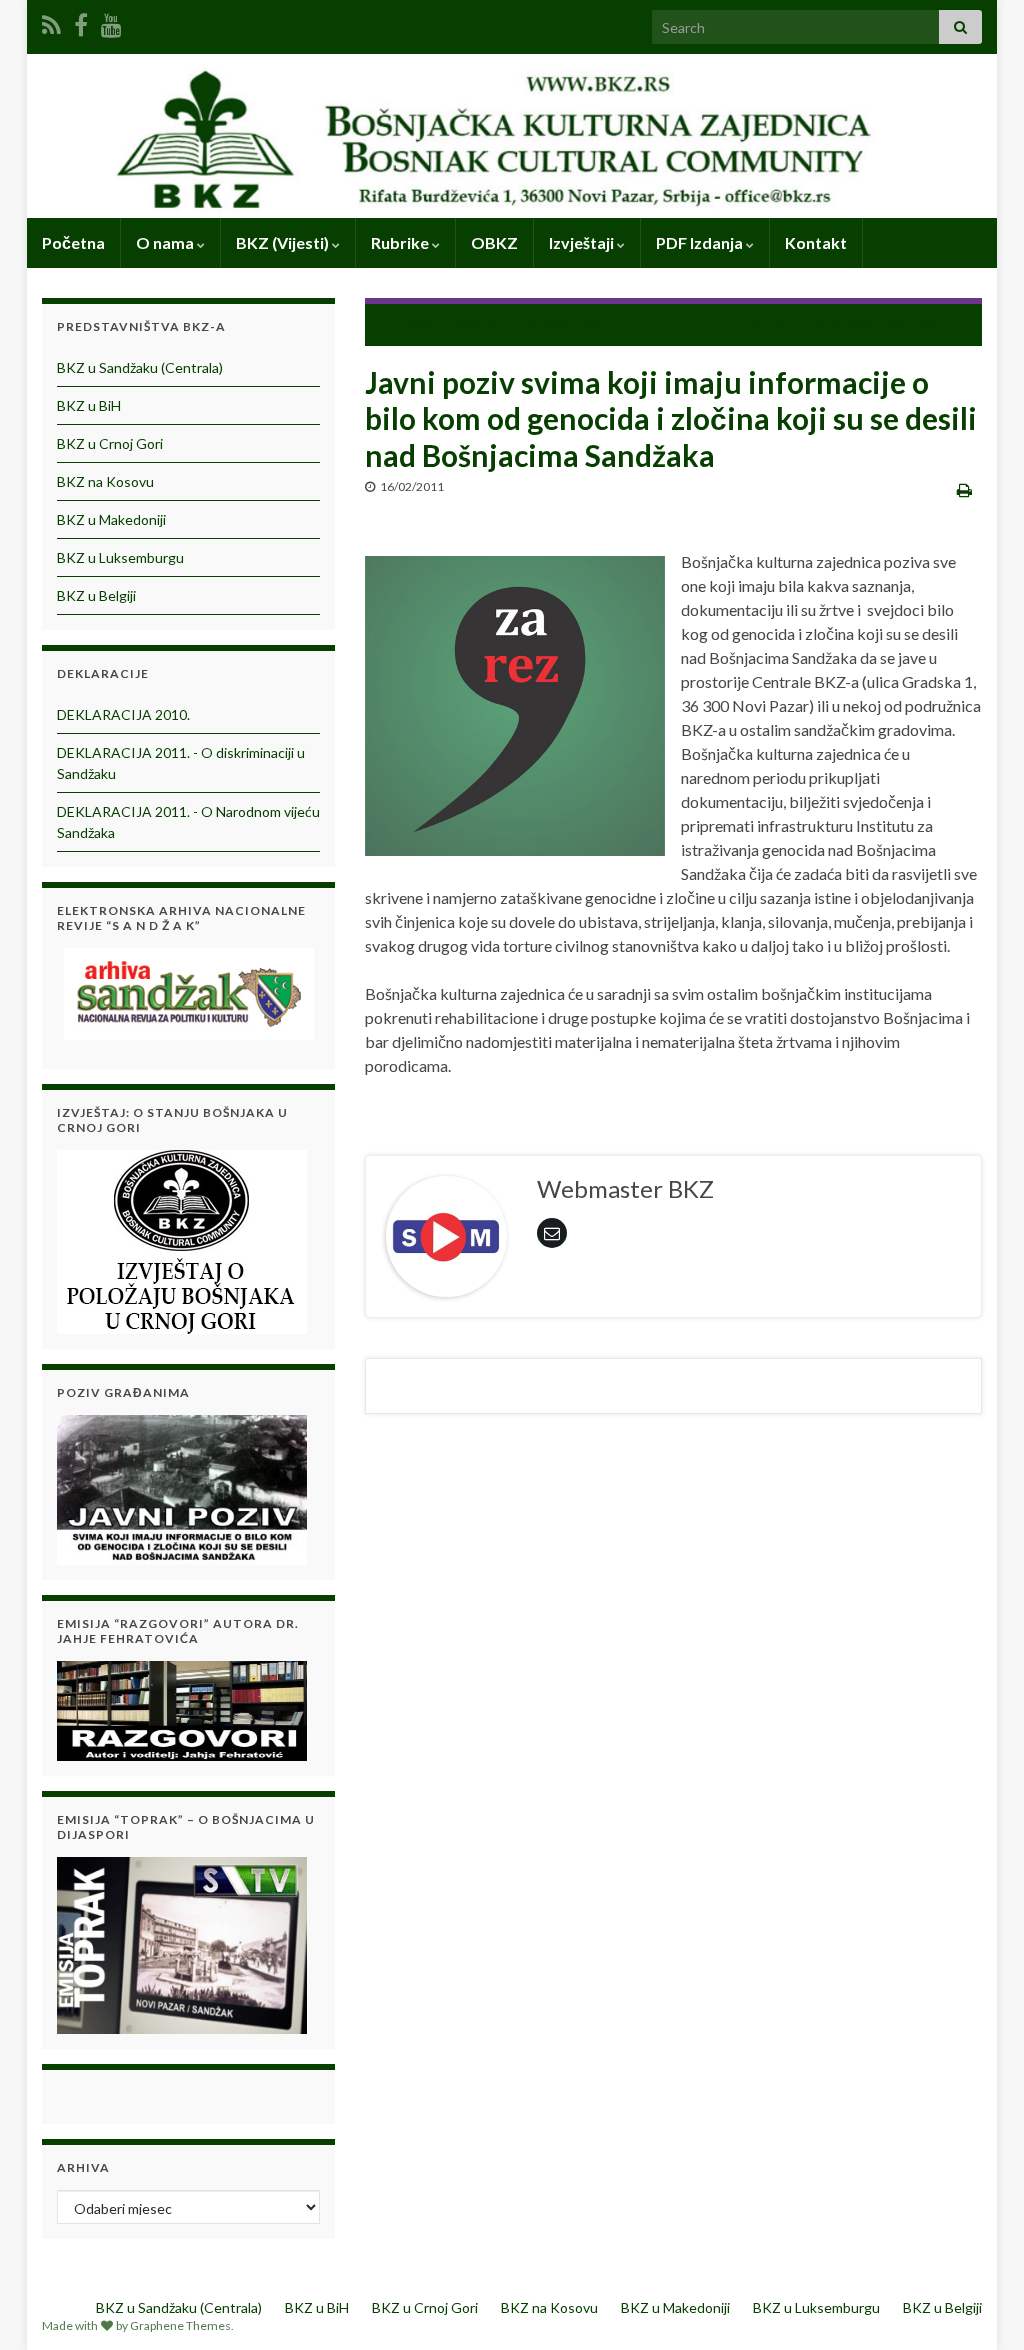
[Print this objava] (964, 489)
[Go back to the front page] (512, 136)
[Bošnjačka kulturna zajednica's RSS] (51, 21)
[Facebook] (81, 21)
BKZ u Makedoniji (111, 519)
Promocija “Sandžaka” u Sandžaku (844, 322)
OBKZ (494, 242)
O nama (166, 242)
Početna (73, 242)
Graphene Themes (180, 2325)
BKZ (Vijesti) (284, 242)
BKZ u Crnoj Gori (110, 443)
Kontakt (816, 242)
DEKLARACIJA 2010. (123, 714)
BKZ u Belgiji (96, 595)
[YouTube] (111, 21)
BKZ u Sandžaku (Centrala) (140, 367)
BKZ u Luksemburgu (120, 557)
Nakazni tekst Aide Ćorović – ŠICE (506, 322)
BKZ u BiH (89, 405)
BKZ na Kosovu (105, 481)
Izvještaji (583, 242)
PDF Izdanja (701, 242)
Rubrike (401, 242)
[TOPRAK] (182, 1943)
